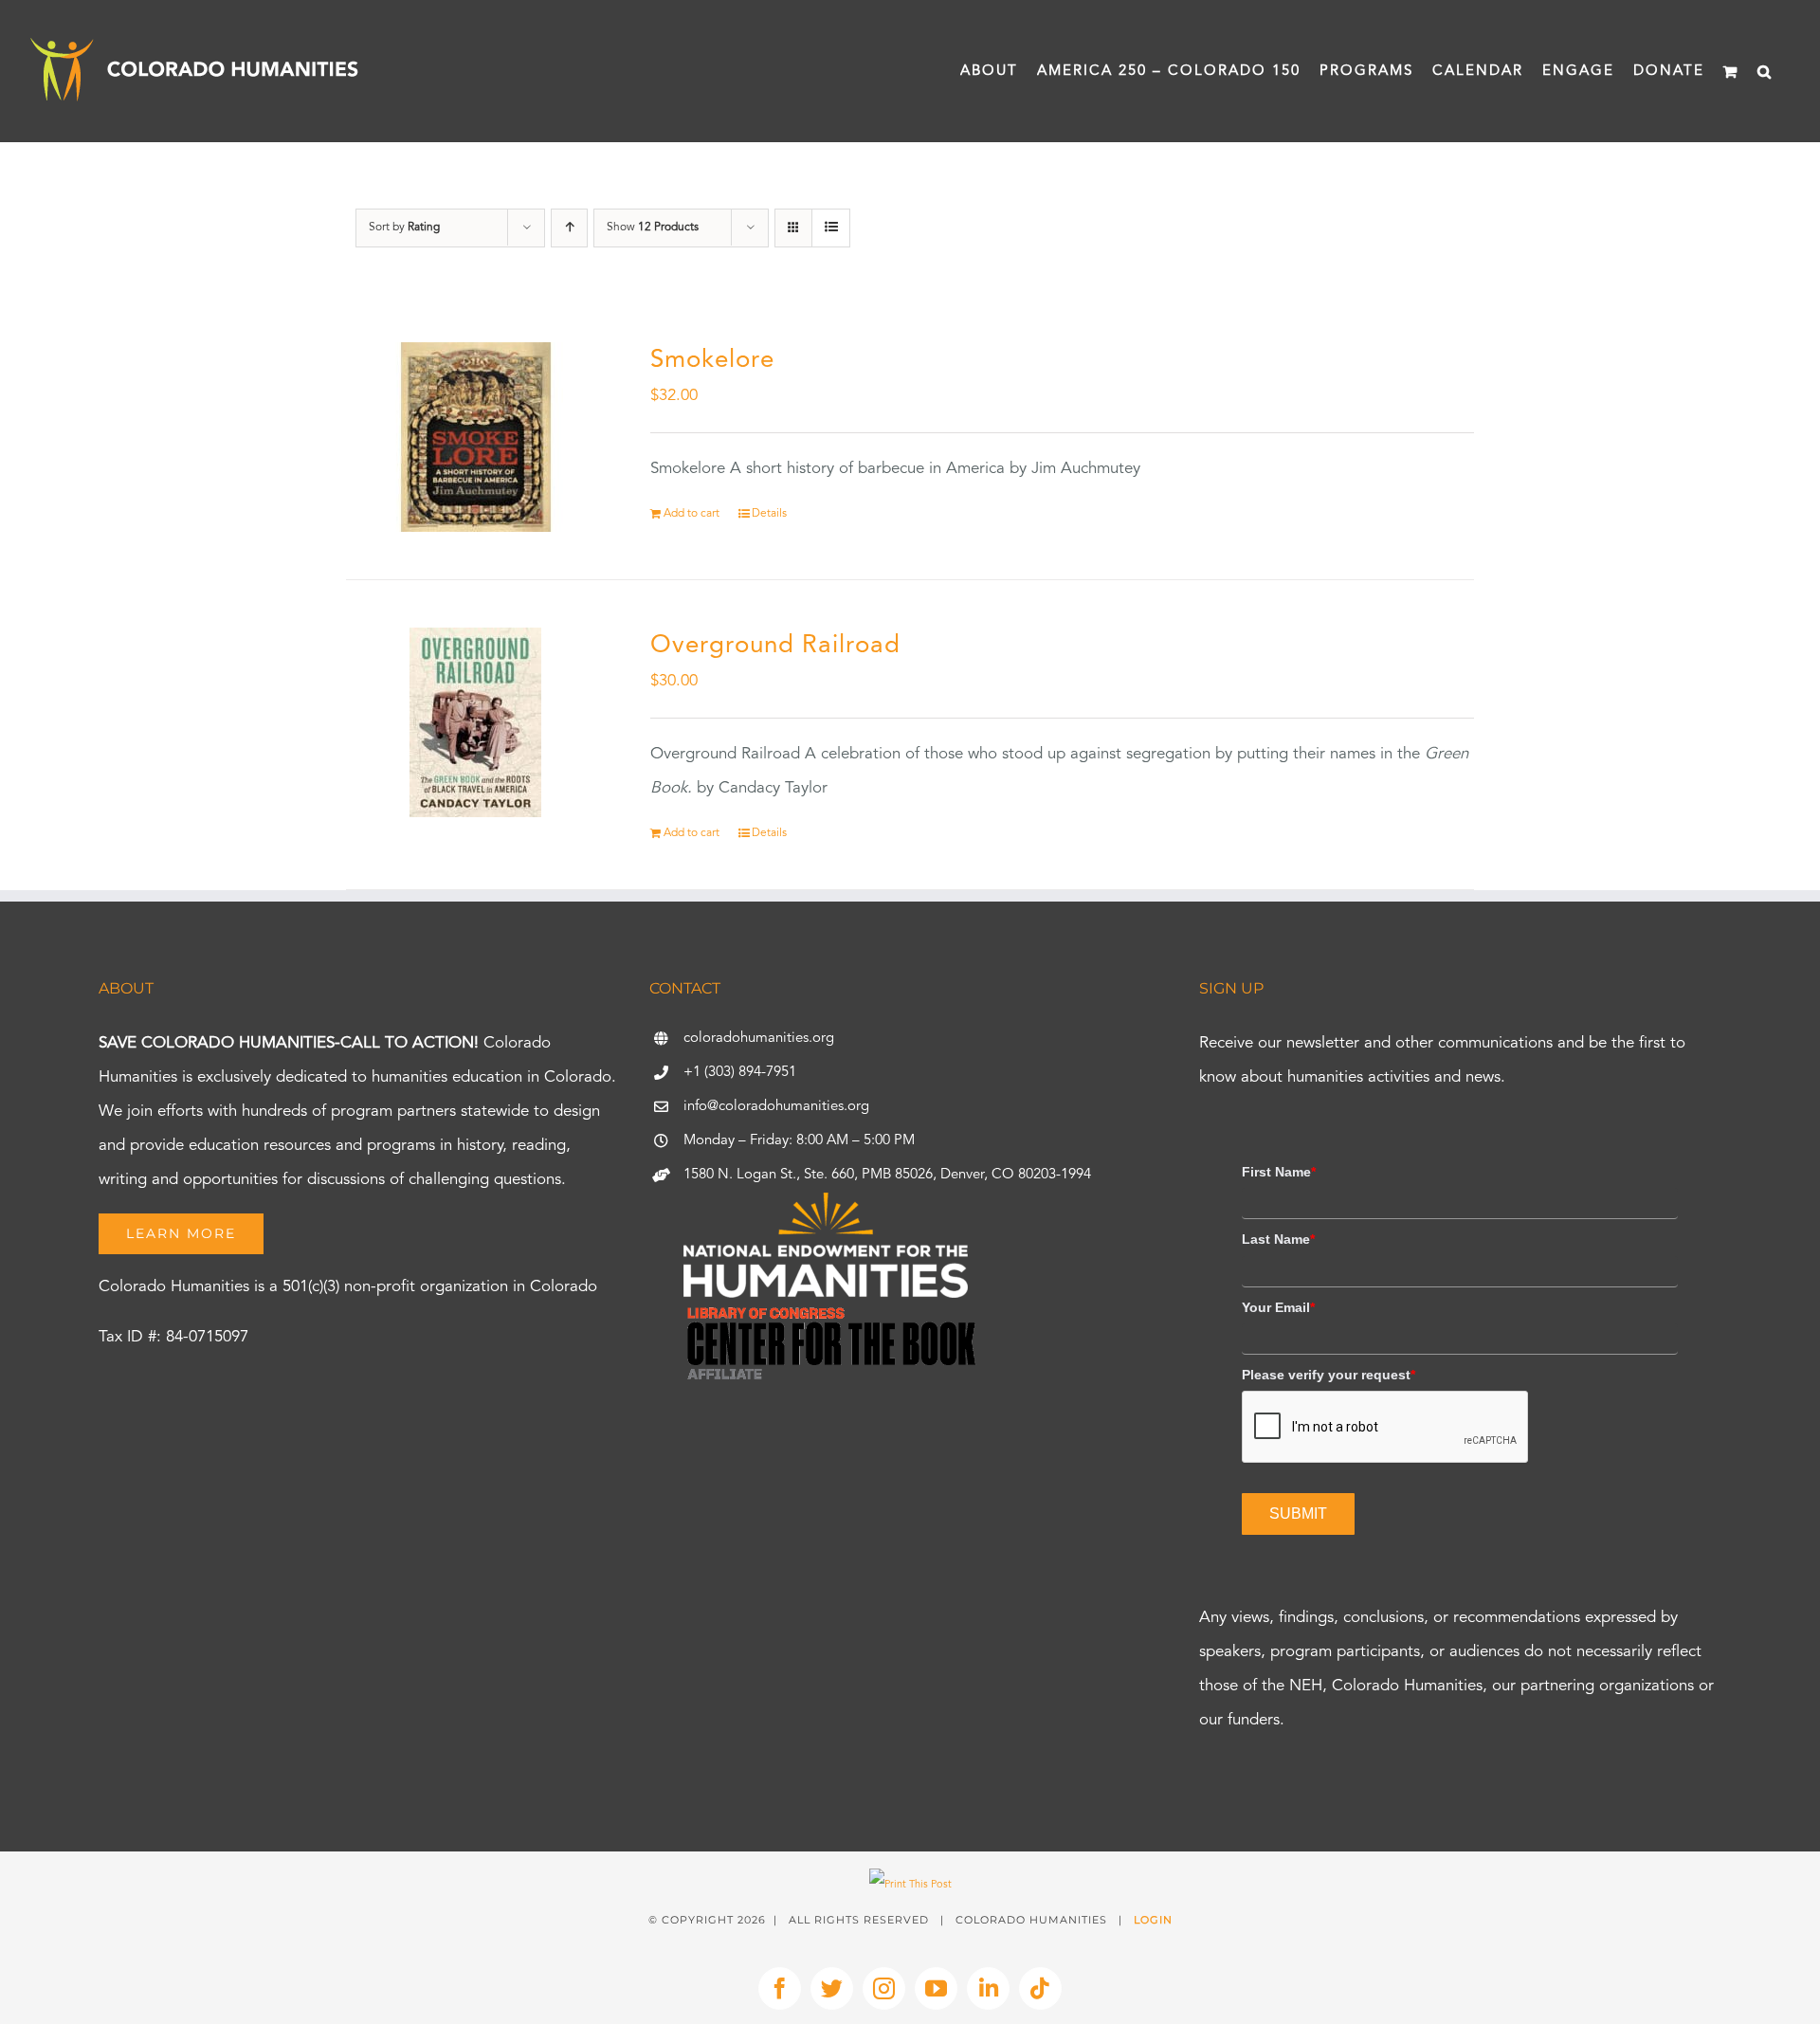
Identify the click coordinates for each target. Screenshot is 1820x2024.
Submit (1298, 1513)
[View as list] (831, 228)
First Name (1279, 1172)
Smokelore (712, 360)
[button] (1765, 71)
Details (769, 514)
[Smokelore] (476, 437)
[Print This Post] (910, 1885)
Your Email (1278, 1307)
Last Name (1278, 1239)
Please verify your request (1329, 1375)
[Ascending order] (569, 228)
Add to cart (692, 514)
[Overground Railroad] (476, 722)
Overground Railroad (775, 646)
